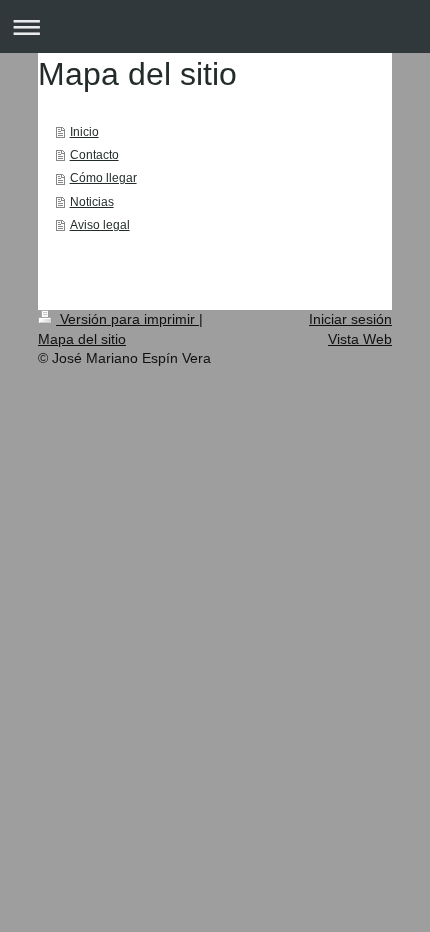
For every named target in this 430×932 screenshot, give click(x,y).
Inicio (84, 131)
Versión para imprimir (127, 319)
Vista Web (360, 339)
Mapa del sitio (82, 339)
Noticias (92, 201)
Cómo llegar (103, 177)
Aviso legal (100, 224)
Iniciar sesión (350, 319)
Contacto (94, 154)
